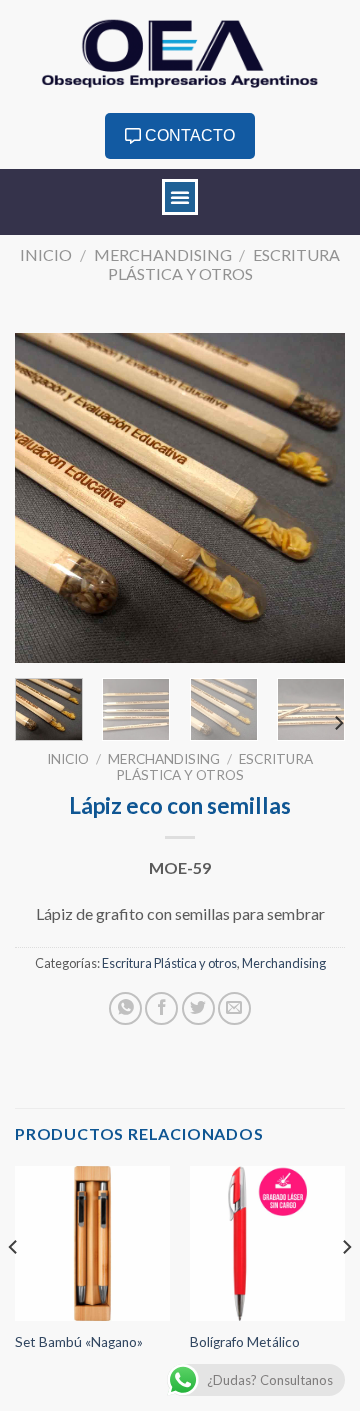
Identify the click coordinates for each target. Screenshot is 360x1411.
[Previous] (47, 498)
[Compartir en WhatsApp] (125, 1008)
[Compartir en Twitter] (198, 1008)
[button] (180, 197)
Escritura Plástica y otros (224, 264)
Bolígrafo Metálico (245, 1342)
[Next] (313, 498)
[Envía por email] (234, 1008)
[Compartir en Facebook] (161, 1008)
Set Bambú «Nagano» (79, 1342)
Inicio (46, 254)
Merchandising (163, 254)
